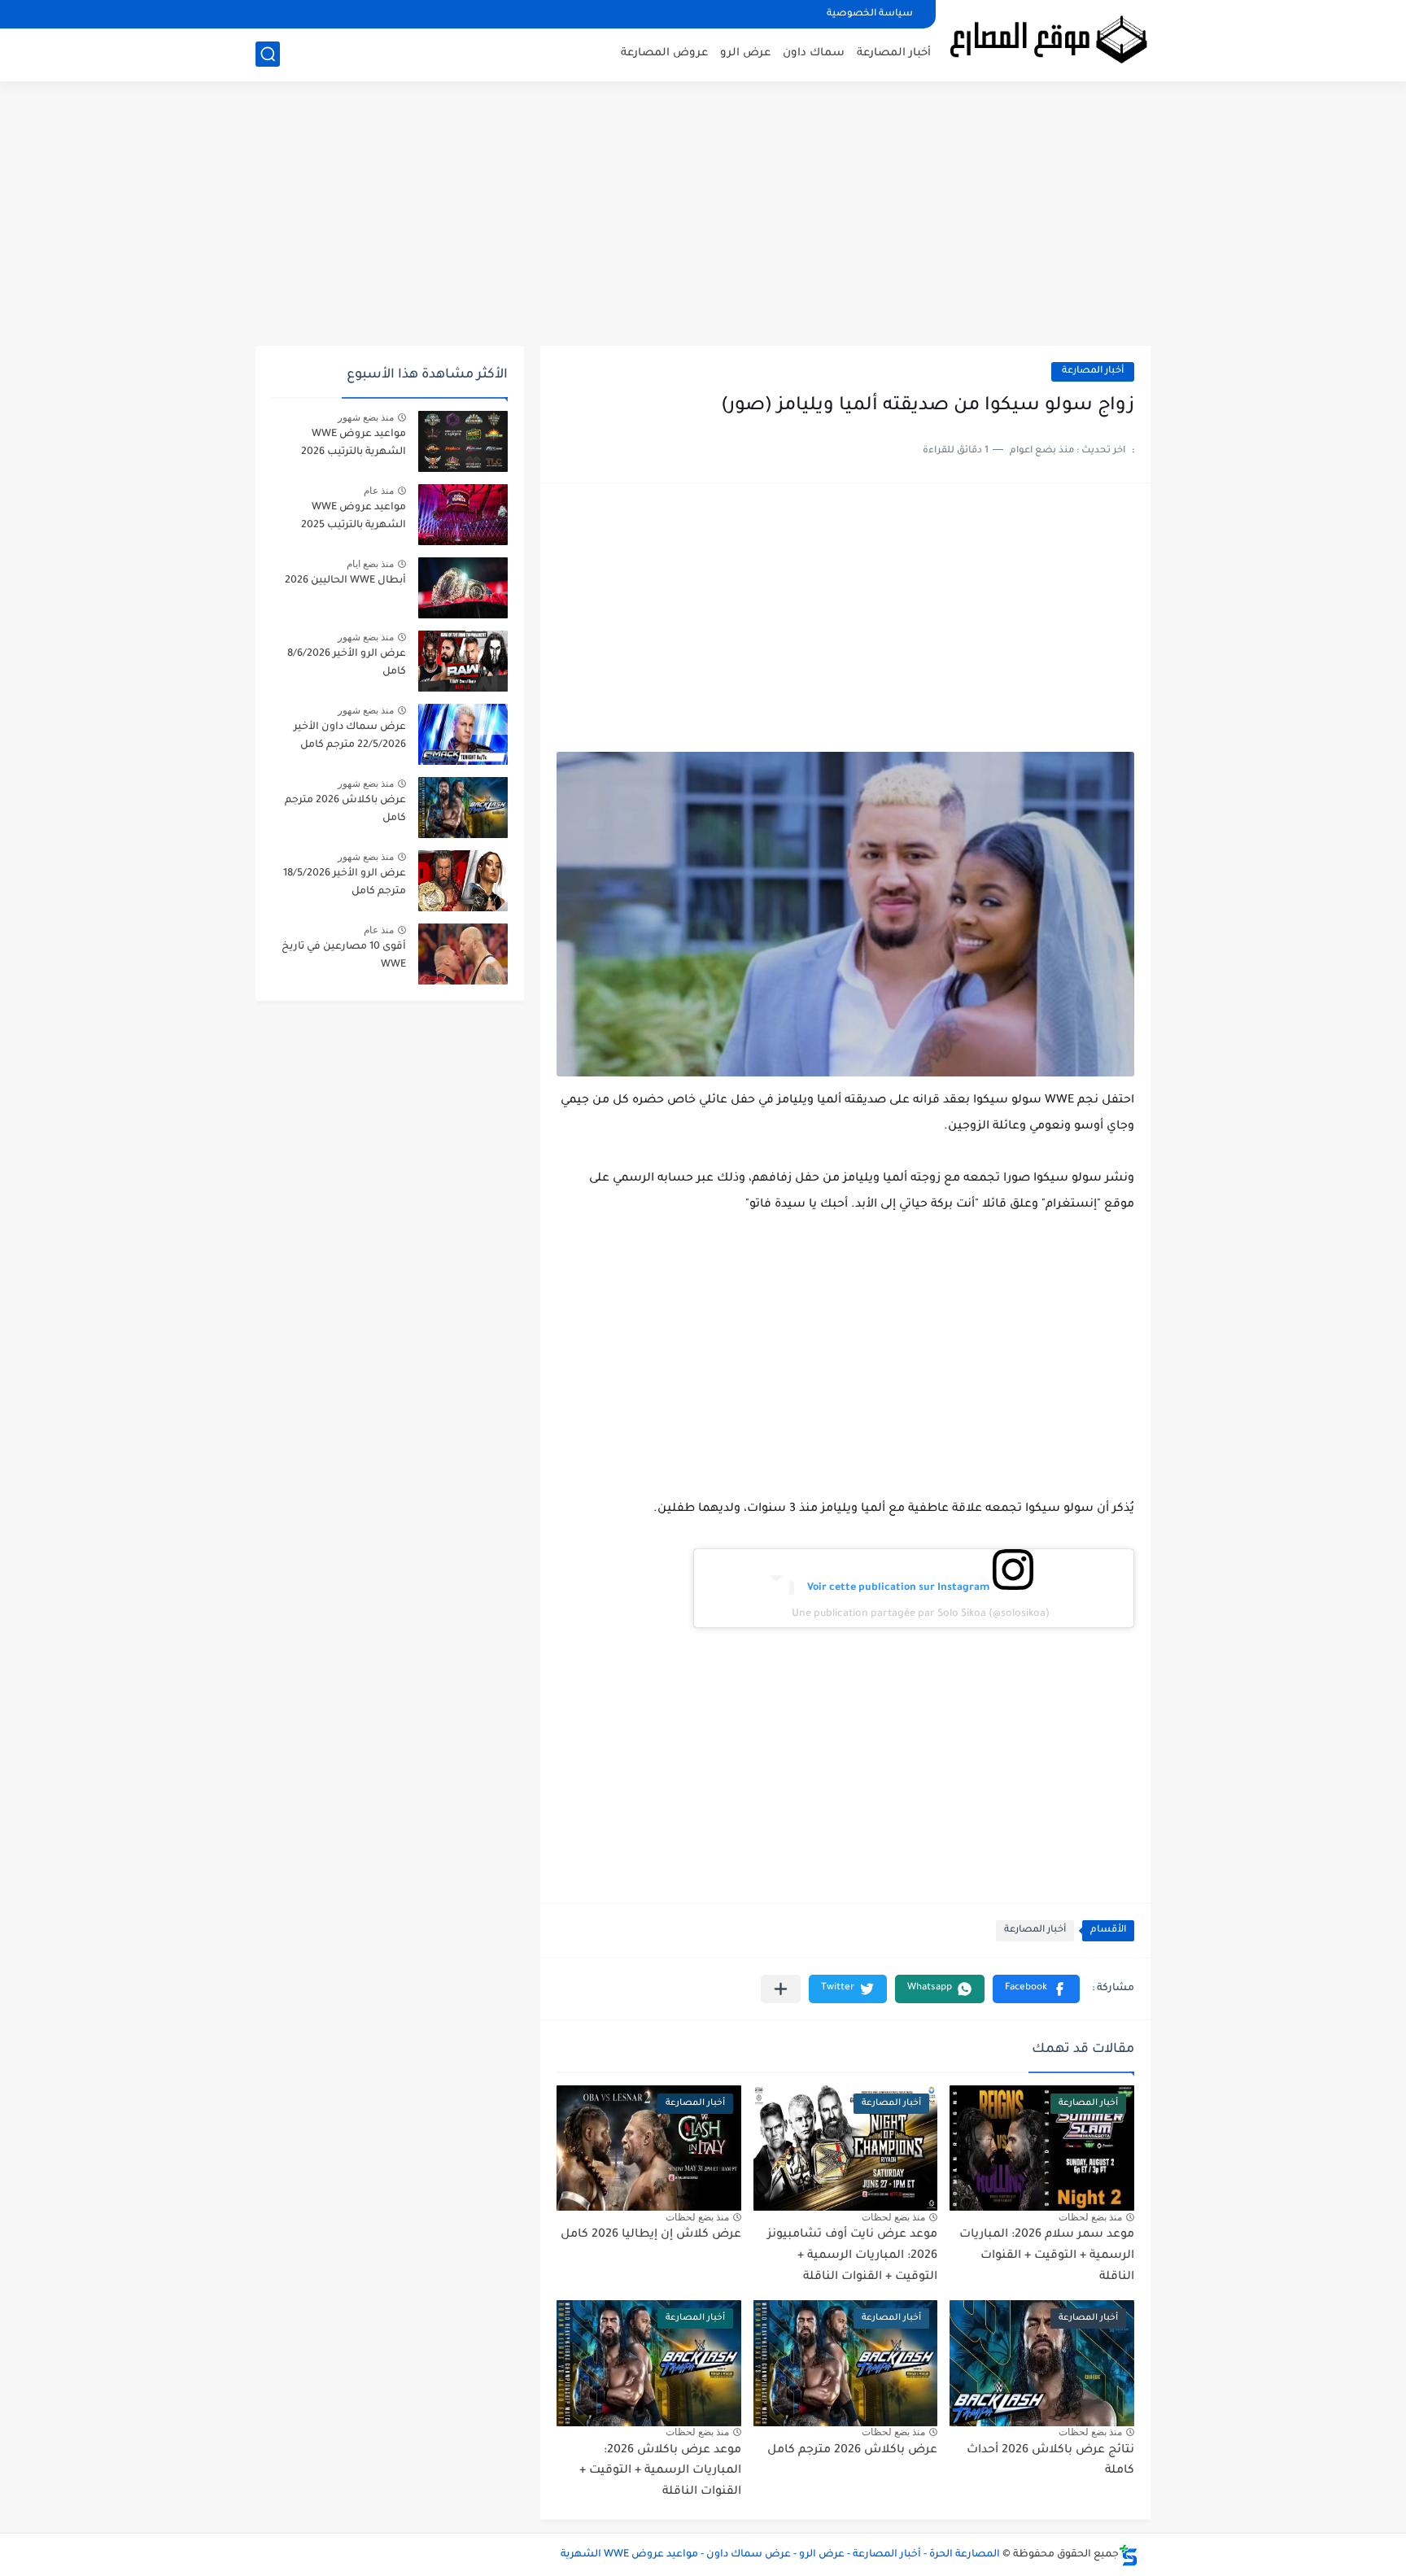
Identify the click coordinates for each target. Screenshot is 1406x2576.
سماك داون (814, 53)
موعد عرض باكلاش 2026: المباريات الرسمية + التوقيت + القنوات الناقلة (660, 2471)
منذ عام (379, 491)
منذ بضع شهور (366, 417)
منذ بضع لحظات (1090, 2217)
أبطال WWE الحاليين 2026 (345, 581)
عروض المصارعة (664, 53)
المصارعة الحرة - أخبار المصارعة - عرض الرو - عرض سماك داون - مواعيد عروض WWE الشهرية (780, 2555)
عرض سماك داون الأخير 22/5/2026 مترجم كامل (350, 736)
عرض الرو (745, 53)
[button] (1036, 1989)
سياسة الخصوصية (870, 14)
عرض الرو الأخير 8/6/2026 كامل (347, 663)
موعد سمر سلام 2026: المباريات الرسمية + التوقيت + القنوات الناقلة (1047, 2256)
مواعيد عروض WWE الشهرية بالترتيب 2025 (354, 517)
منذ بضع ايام (370, 564)
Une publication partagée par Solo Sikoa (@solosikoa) (921, 1614)
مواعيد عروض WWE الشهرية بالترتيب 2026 (354, 443)
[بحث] (268, 54)
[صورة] (463, 441)
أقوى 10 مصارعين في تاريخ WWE (344, 956)
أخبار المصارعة (894, 53)
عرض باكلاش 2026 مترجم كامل (852, 2451)
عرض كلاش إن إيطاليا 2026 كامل (651, 2235)
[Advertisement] (703, 220)
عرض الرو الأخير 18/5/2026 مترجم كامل (345, 883)
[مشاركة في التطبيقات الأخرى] (781, 1989)
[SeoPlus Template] (1129, 2555)
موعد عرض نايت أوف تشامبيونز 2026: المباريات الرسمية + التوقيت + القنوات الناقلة (852, 2256)
